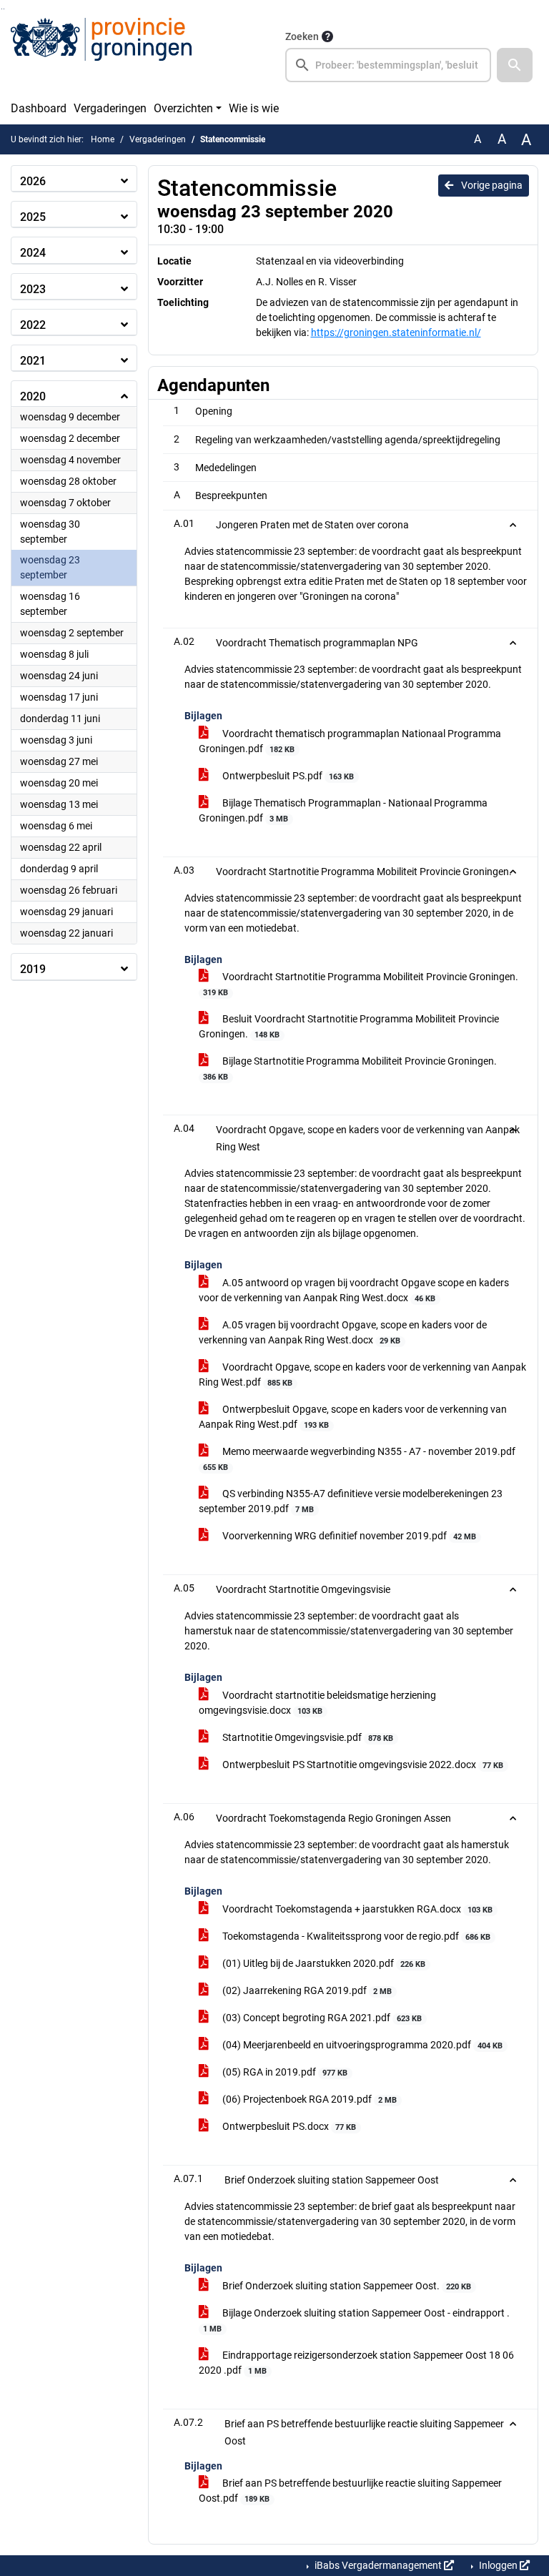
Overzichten (183, 108)
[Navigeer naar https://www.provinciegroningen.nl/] (101, 55)
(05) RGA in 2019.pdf (284, 2072)
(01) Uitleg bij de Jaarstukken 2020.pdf (323, 1963)
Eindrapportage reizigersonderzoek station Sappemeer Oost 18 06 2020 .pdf (356, 2363)
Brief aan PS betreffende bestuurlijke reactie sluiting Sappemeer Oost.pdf (350, 2491)
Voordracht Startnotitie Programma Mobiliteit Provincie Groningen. (361, 984)
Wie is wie (254, 108)
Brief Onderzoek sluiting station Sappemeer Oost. (346, 2286)
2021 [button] (33, 361)
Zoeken (302, 36)
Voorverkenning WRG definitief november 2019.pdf (348, 1536)
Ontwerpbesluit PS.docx (288, 2126)
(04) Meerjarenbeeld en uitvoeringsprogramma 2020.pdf (361, 2045)
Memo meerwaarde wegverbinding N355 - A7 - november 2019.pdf (359, 1459)
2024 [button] (33, 253)
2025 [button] (33, 217)
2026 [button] (33, 181)
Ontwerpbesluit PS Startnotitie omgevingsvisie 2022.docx (362, 1765)
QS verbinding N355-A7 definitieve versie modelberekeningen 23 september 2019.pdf (351, 1501)
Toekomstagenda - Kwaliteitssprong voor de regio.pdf (355, 1936)
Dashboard (39, 108)
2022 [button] (33, 325)
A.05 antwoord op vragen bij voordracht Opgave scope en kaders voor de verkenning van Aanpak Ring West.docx (354, 1290)
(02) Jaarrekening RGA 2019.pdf (306, 1990)
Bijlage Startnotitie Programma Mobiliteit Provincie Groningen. (350, 1069)
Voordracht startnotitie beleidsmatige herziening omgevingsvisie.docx (317, 1703)
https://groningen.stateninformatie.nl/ (396, 332)
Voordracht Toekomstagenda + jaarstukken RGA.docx (356, 1909)
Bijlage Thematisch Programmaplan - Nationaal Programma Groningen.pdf (343, 810)
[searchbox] (388, 65)
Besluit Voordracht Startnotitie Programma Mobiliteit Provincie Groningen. (349, 1026)
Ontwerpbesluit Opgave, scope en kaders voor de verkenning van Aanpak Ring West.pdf (353, 1417)
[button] (515, 65)
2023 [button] (33, 289)
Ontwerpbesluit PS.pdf (287, 776)
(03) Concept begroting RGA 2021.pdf (321, 2018)
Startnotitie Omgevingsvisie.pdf (307, 1737)
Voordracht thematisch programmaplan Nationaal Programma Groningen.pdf (350, 741)
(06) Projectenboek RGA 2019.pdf (308, 2099)
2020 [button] (33, 396)
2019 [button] (33, 969)
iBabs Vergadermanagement (378, 2565)
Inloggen (498, 2565)
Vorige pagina (491, 185)
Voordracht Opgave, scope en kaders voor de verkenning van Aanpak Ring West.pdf (362, 1375)
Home (103, 139)
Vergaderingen (110, 108)
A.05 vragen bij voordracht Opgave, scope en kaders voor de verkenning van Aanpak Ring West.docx (343, 1332)
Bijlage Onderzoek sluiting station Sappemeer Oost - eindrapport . (356, 2320)
